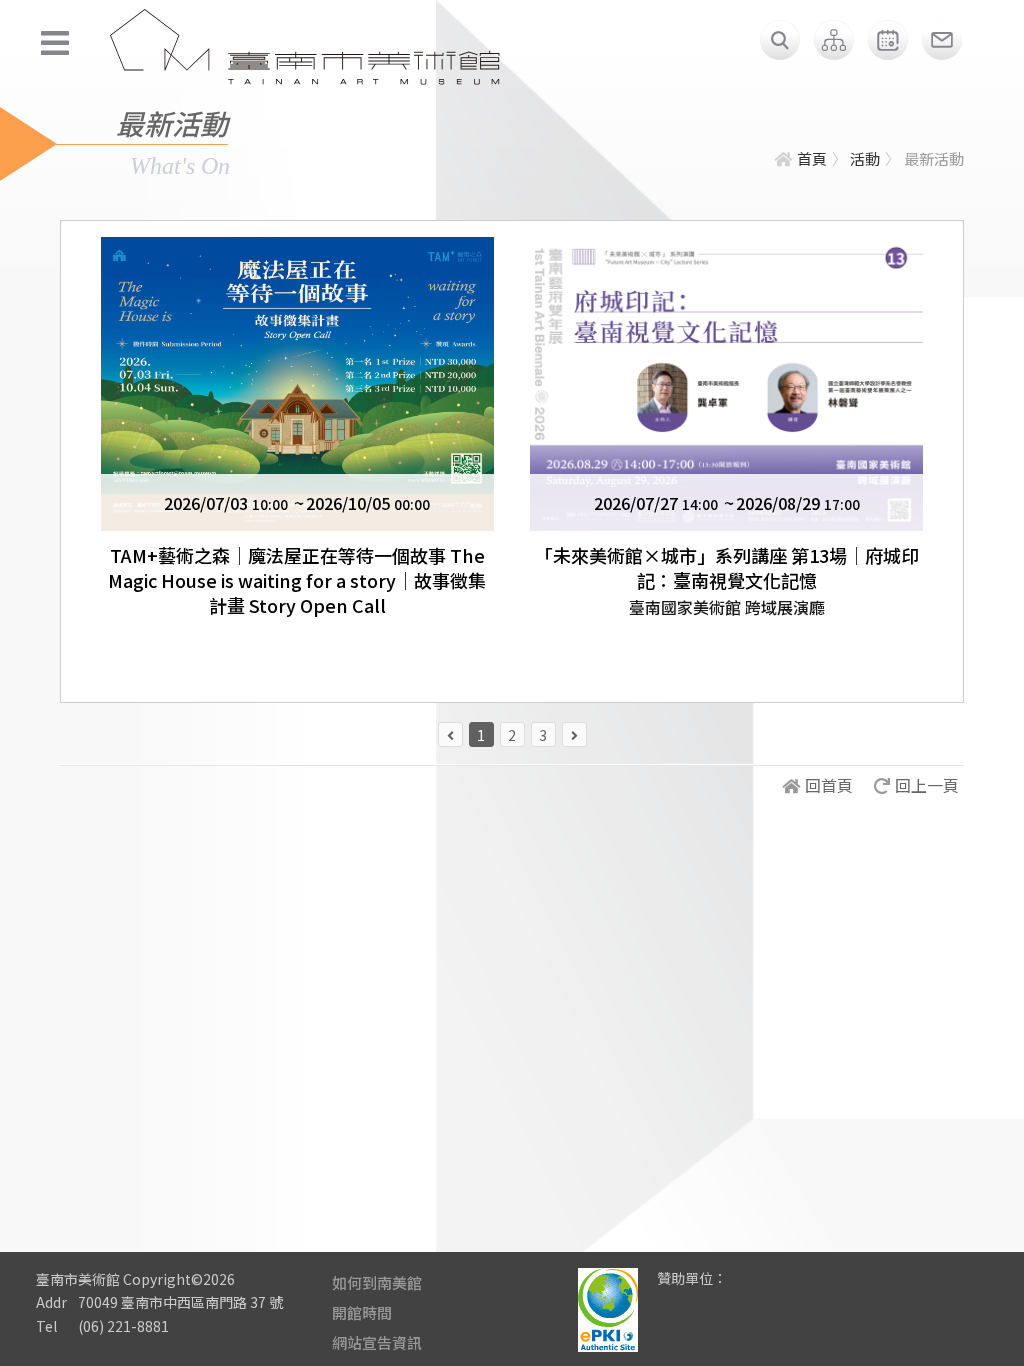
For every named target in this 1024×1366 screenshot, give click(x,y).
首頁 (812, 158)
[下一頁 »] (574, 734)
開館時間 (362, 1312)
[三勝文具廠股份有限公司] (755, 1293)
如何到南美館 (377, 1282)
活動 (865, 158)
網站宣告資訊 (377, 1342)
